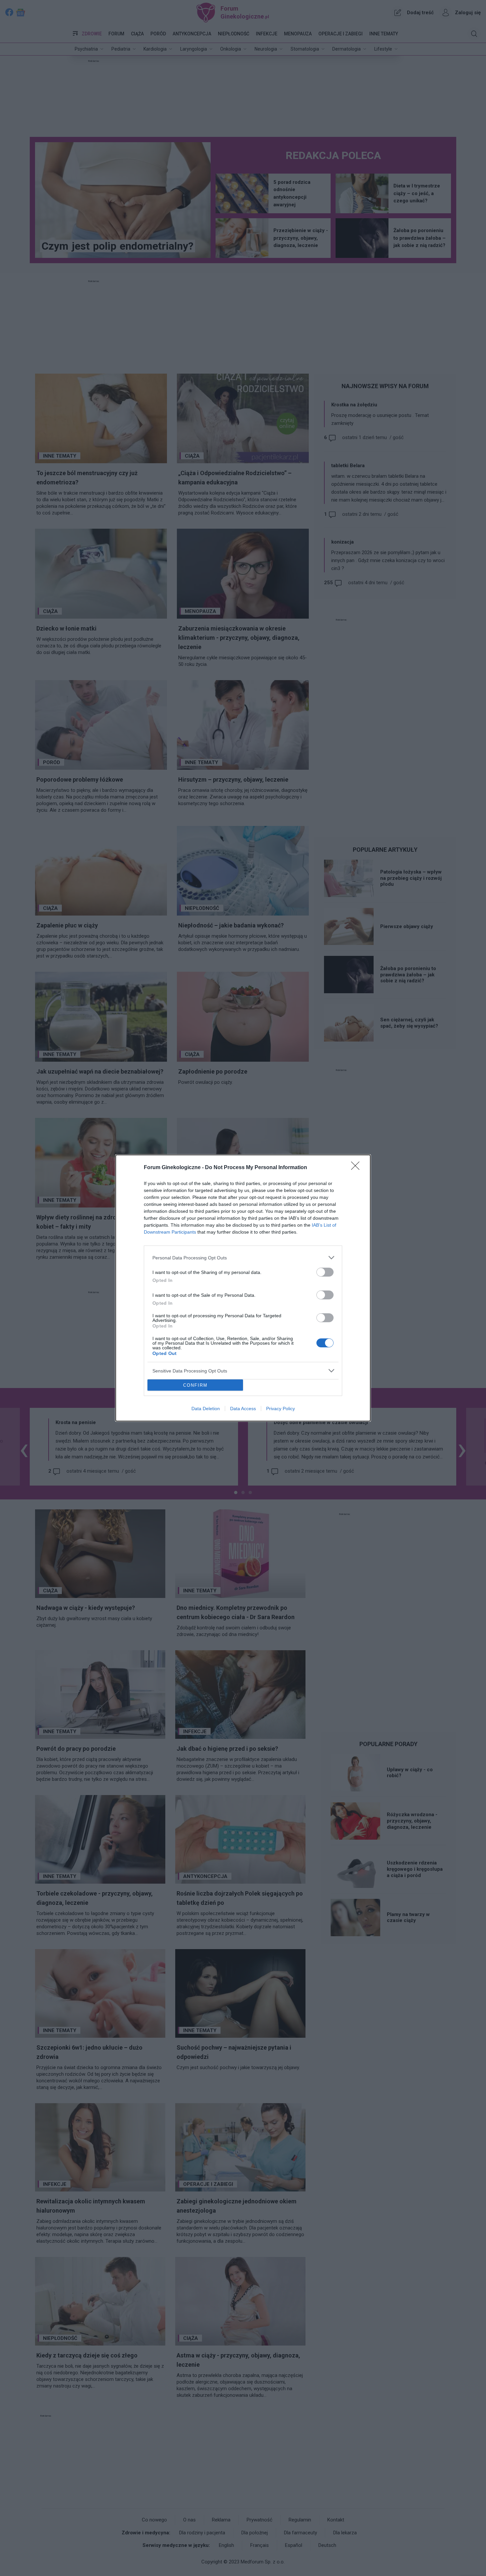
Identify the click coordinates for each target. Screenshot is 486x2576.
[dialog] (243, 1288)
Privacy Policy (281, 1409)
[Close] (357, 1168)
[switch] (325, 1272)
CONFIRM (195, 1385)
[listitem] (243, 1258)
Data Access (243, 1409)
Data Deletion (206, 1409)
